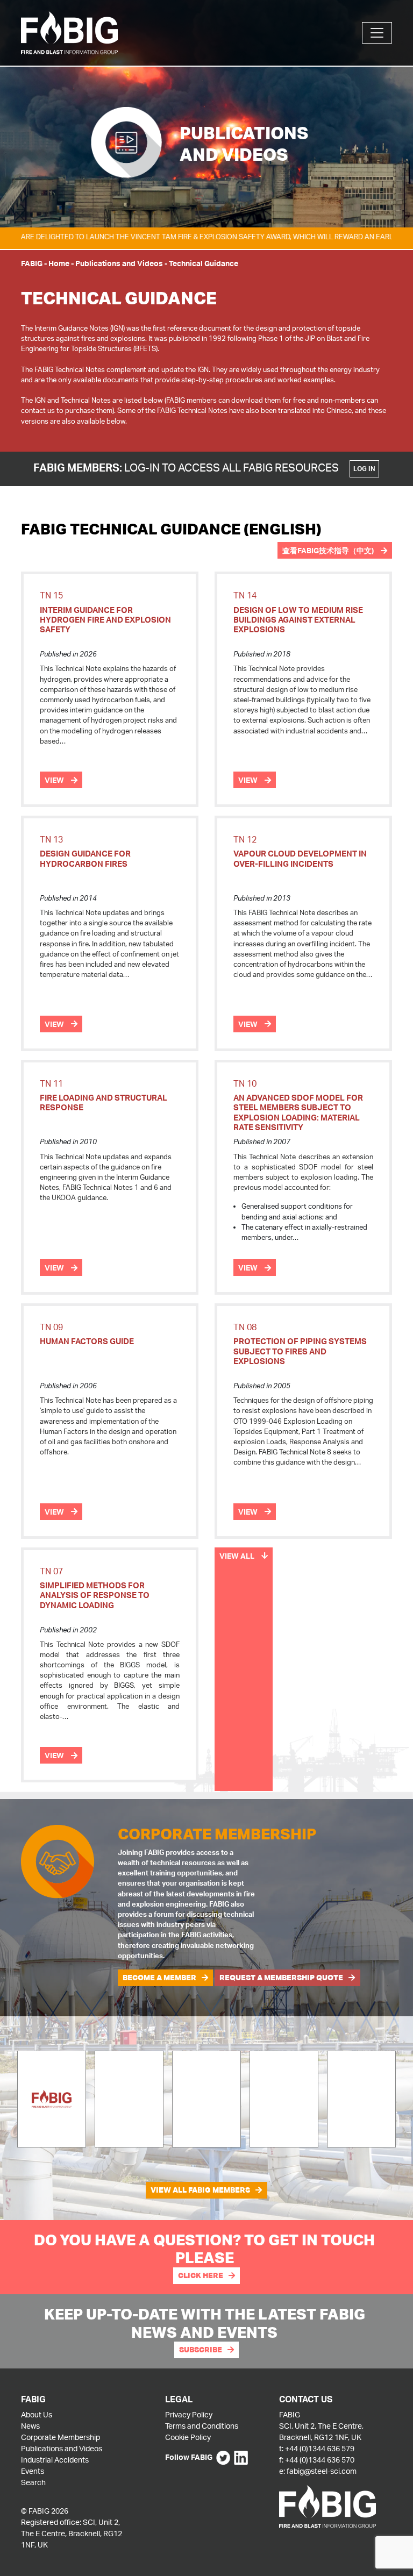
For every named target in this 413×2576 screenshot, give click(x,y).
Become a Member (159, 1978)
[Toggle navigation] (377, 33)
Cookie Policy (188, 2437)
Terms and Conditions (202, 2426)
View (55, 780)
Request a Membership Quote (281, 1978)
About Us (37, 2414)
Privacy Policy (189, 2414)
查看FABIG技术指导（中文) (329, 550)
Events (33, 2471)
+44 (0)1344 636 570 (320, 2460)
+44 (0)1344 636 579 (320, 2448)
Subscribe (201, 2350)
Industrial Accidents (55, 2460)
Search (33, 2482)
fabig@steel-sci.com (322, 2471)
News (30, 2426)
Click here (201, 2275)
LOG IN (364, 469)
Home (59, 263)
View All (238, 1556)
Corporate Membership (60, 2437)
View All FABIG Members (200, 2190)
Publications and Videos (119, 263)
